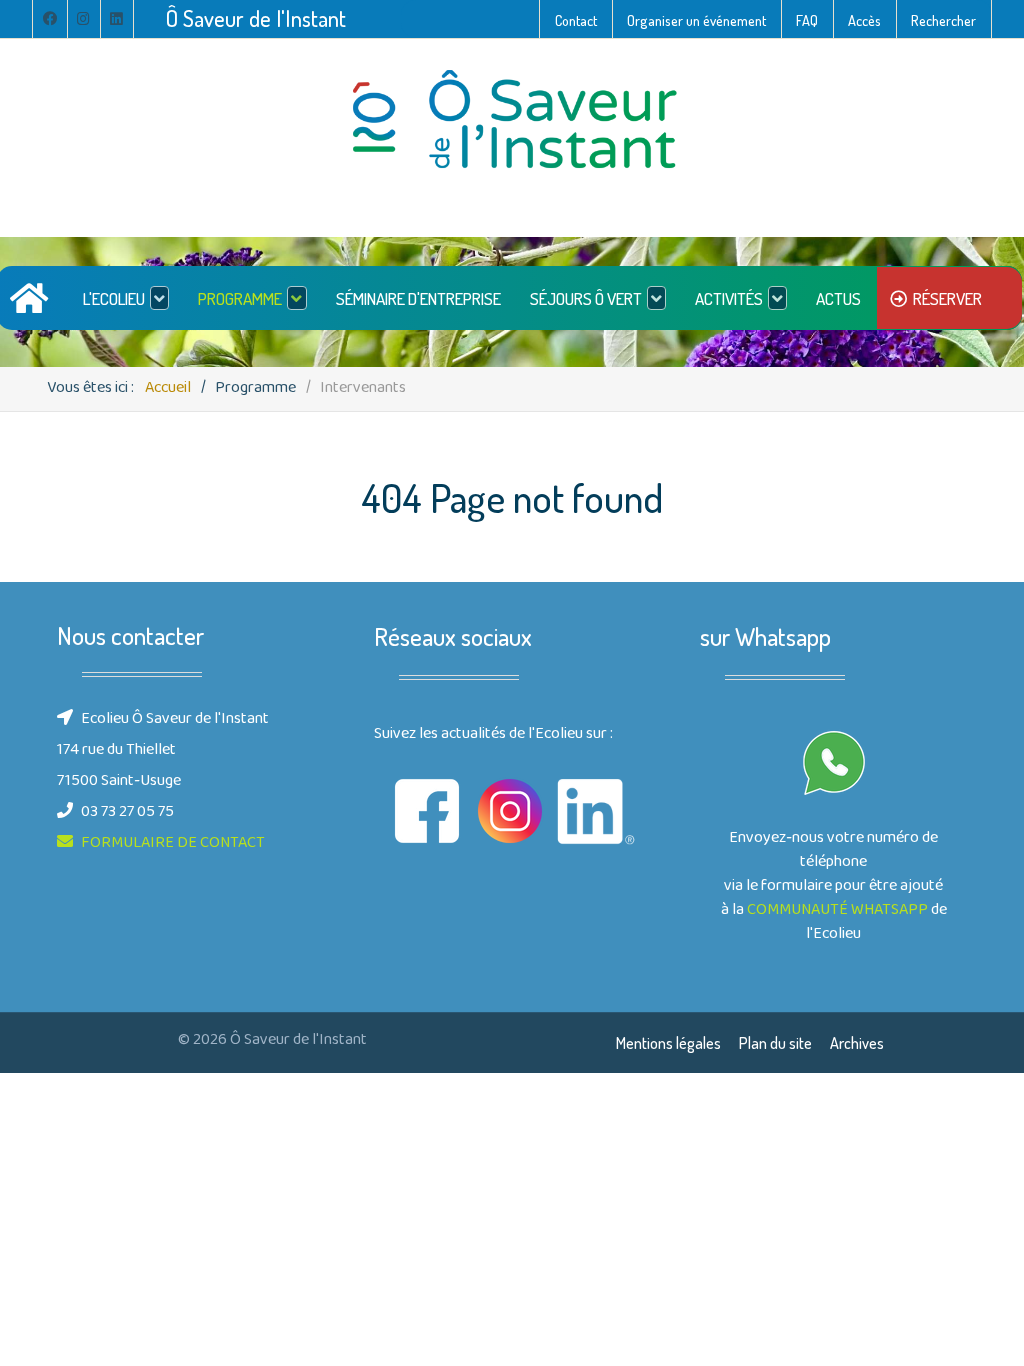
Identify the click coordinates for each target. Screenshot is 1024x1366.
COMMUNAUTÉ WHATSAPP (837, 911)
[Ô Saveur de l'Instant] (512, 120)
